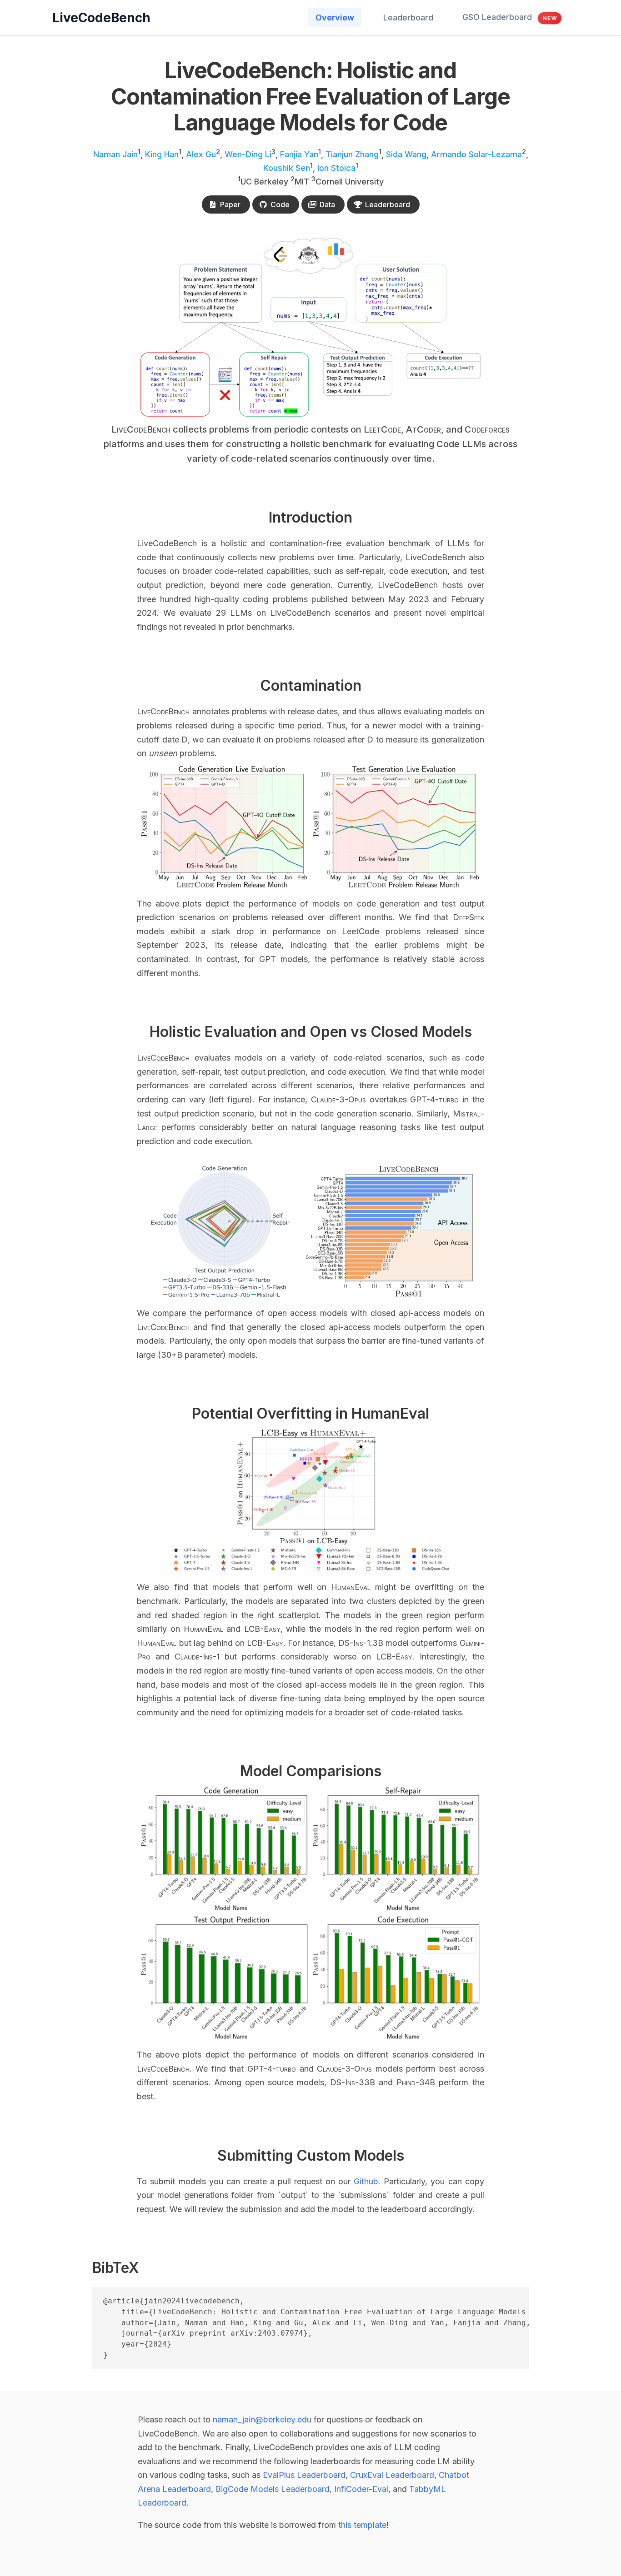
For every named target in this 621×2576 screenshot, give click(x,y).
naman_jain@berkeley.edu (262, 2419)
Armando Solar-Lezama (476, 154)
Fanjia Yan (299, 154)
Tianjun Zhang (352, 154)
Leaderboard (408, 17)
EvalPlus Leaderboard (304, 2475)
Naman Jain (115, 154)
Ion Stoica (336, 168)
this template (362, 2525)
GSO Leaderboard (510, 17)
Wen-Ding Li (248, 154)
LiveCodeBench (101, 18)
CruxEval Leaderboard (392, 2475)
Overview (335, 17)
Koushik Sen (287, 168)
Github (366, 2181)
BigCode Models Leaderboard (273, 2489)
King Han (162, 154)
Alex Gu (201, 154)
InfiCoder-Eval (361, 2489)
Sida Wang (406, 154)
